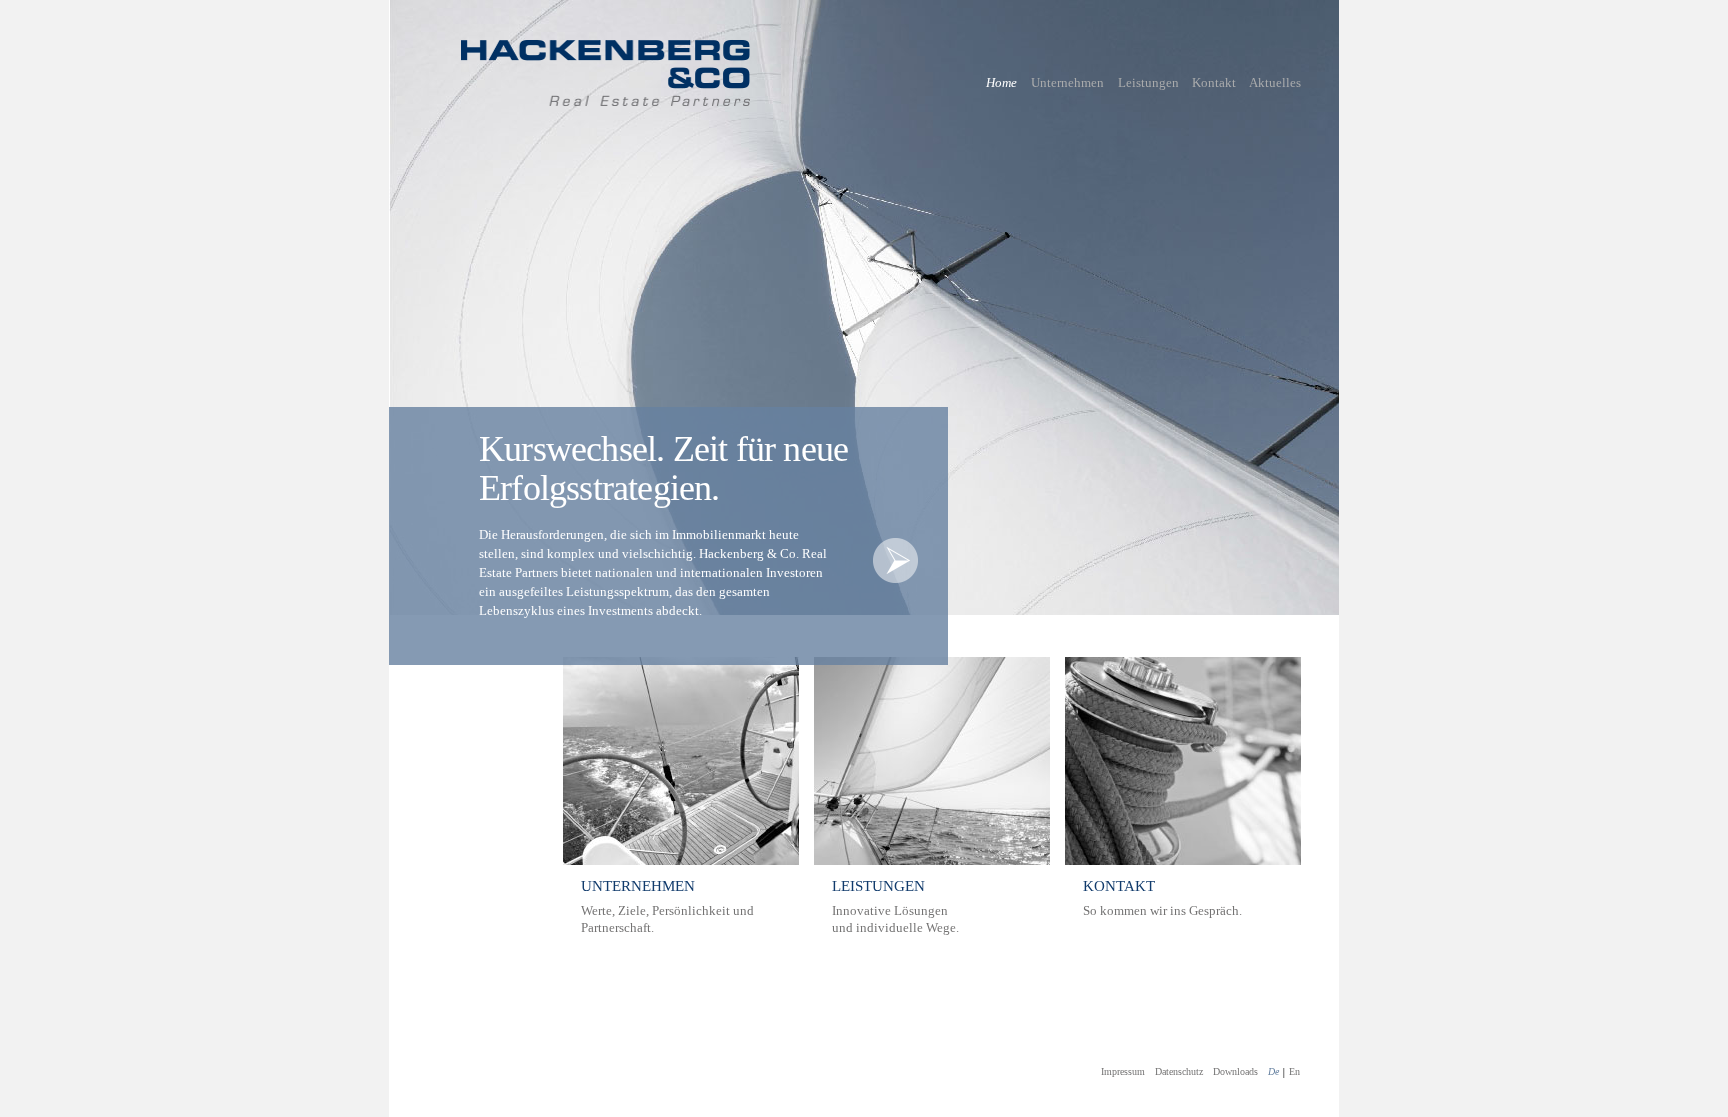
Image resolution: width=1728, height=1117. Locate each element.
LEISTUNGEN (878, 886)
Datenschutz (1179, 1071)
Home (1001, 82)
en (1294, 1071)
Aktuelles (1275, 82)
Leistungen (1148, 82)
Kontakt (1214, 82)
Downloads (1235, 1071)
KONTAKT (1119, 886)
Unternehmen (1067, 82)
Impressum (1123, 1071)
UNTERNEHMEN (638, 886)
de (1273, 1071)
